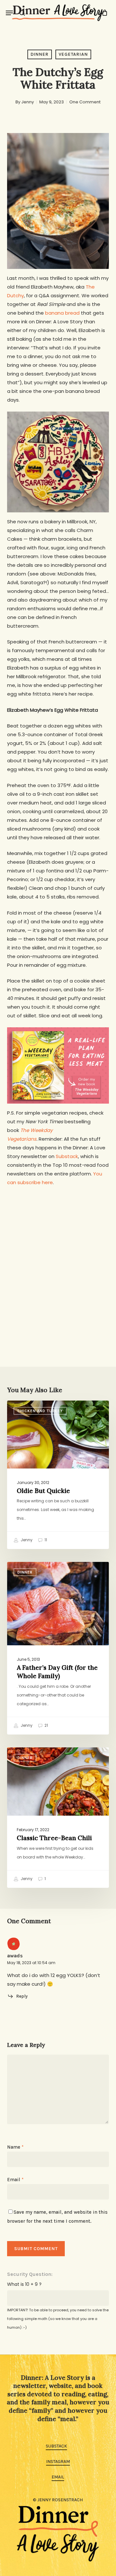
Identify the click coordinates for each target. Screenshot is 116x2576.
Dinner (40, 54)
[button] (9, 13)
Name (15, 2147)
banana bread (62, 313)
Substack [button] (56, 2446)
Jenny (28, 102)
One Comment (85, 102)
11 (45, 1540)
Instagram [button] (58, 2462)
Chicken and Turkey (40, 1411)
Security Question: (30, 2274)
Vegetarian (73, 54)
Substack (67, 1156)
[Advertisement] (58, 1255)
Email (15, 2180)
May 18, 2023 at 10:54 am (31, 1963)
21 (46, 1725)
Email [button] (58, 2477)
